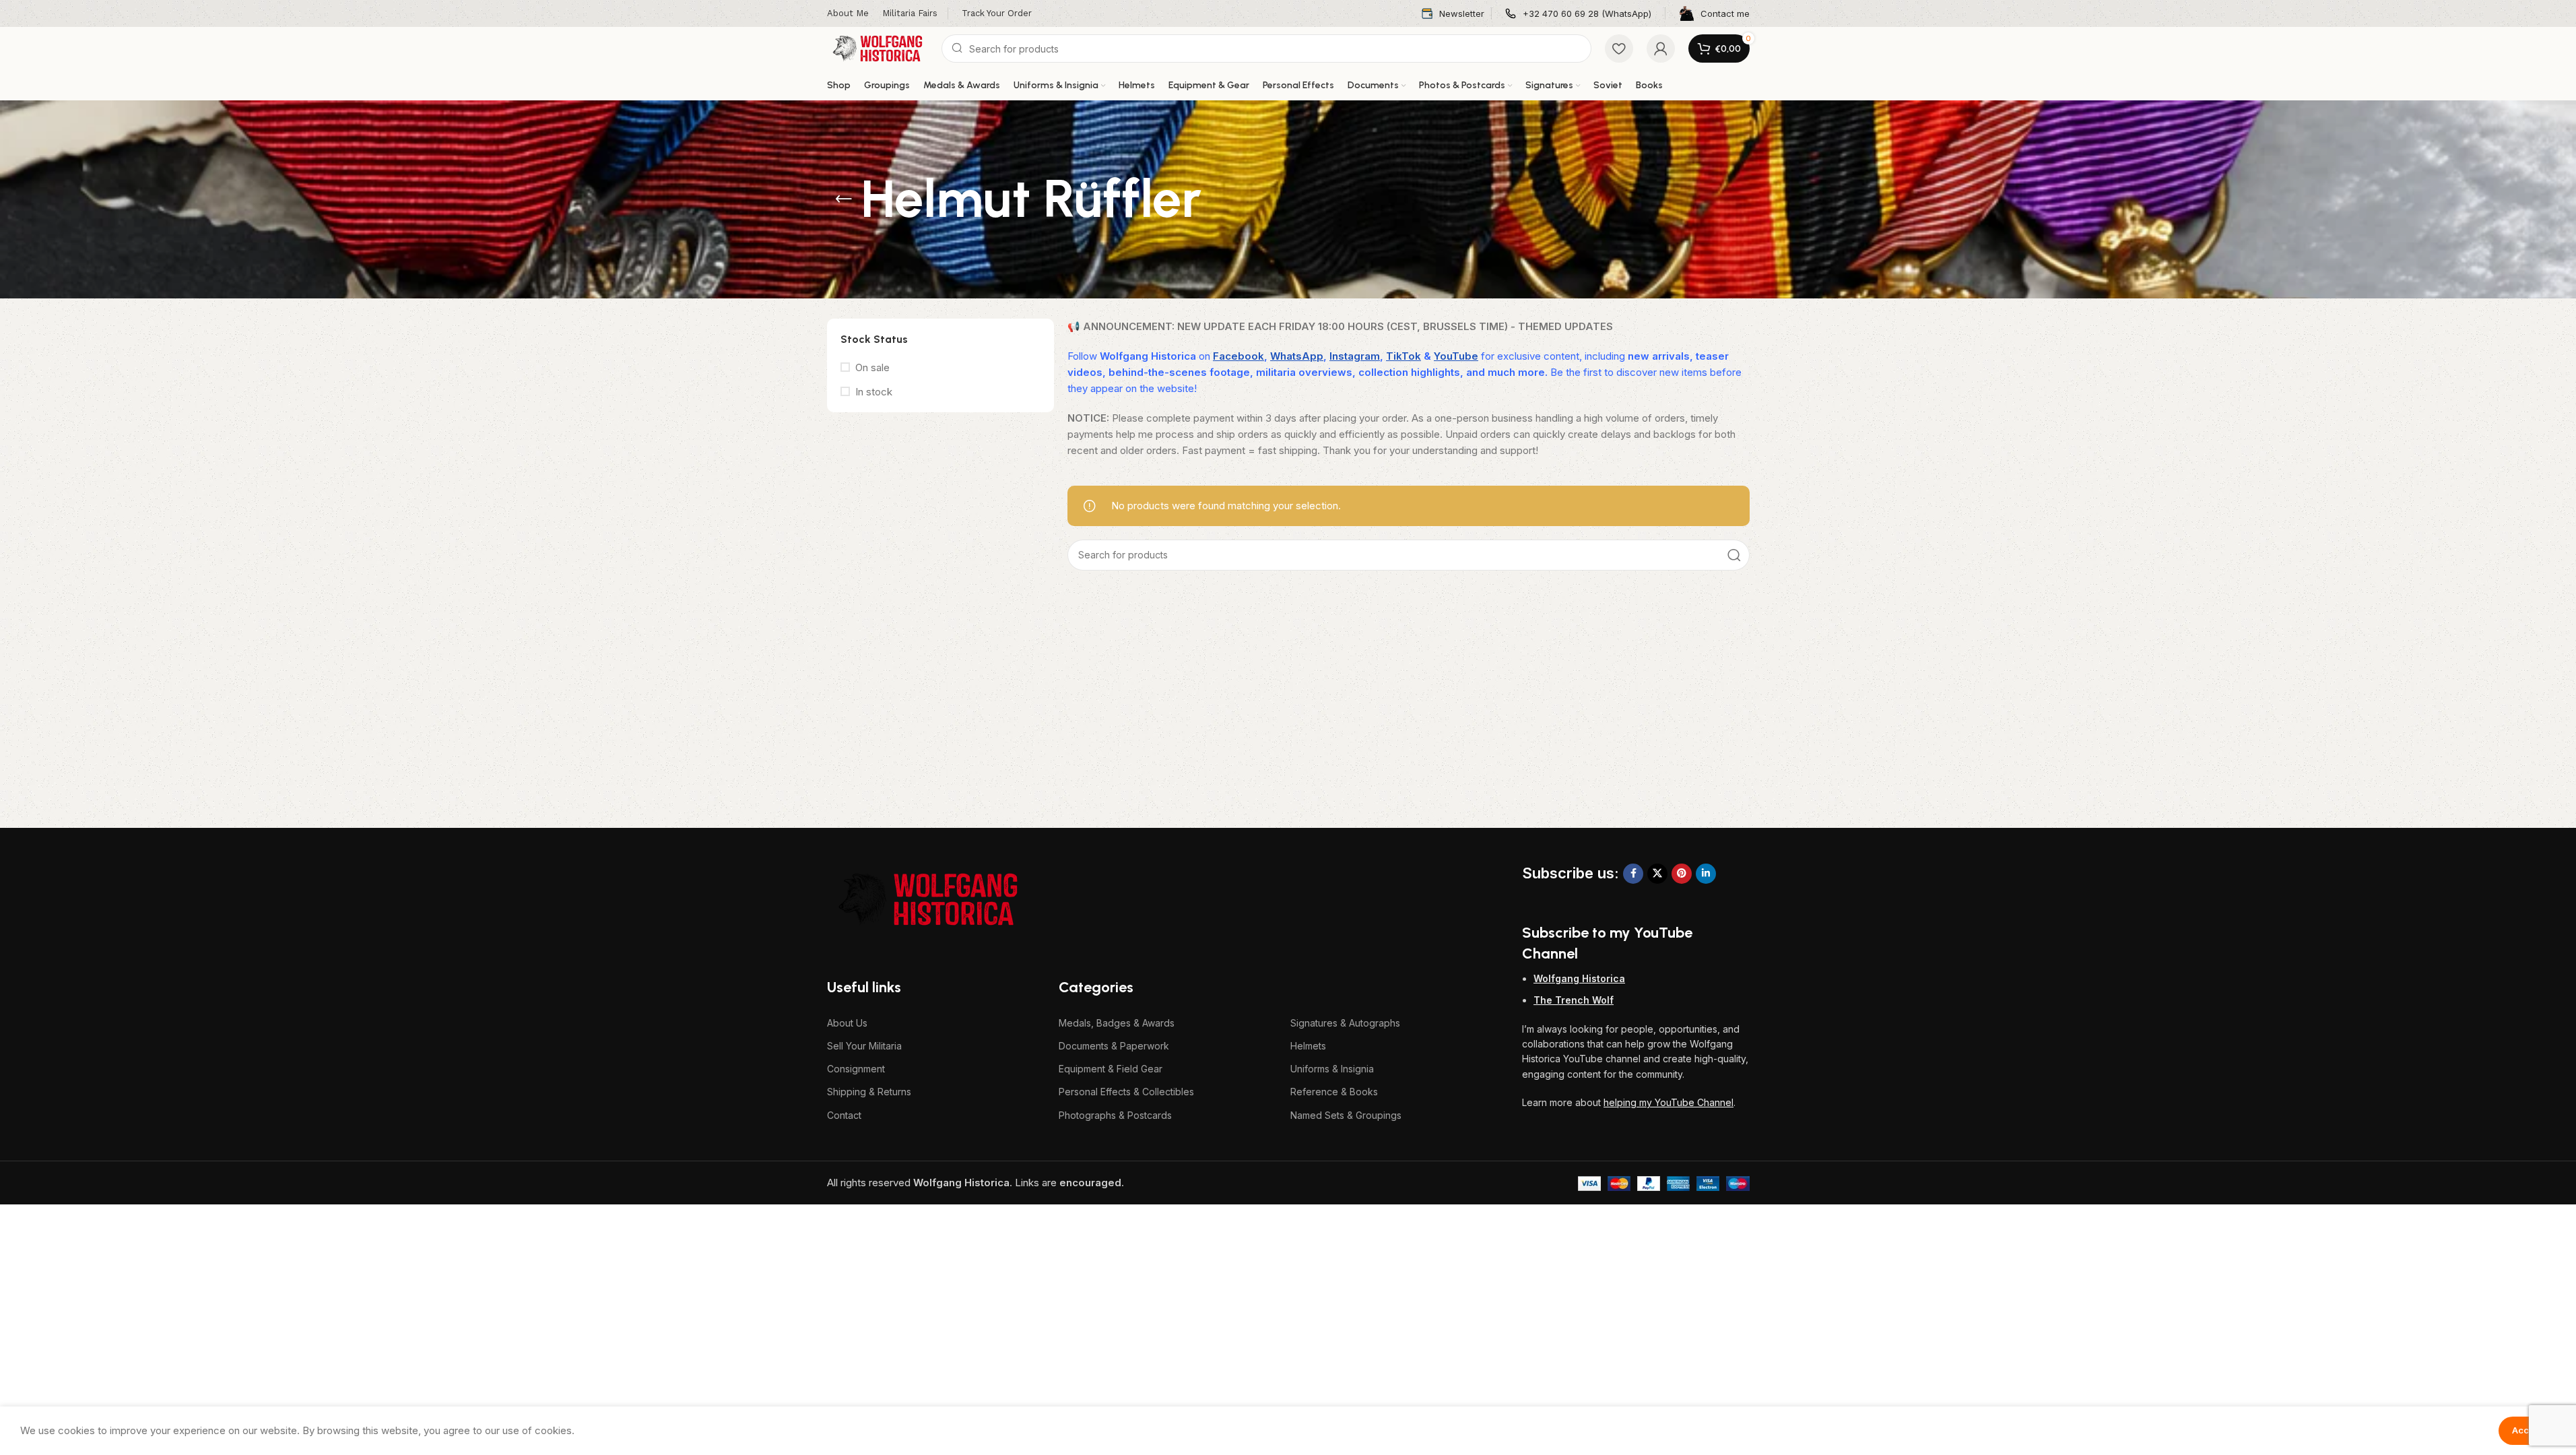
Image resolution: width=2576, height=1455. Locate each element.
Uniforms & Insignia (1332, 1069)
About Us (847, 1023)
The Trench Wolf (1574, 1000)
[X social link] (1657, 874)
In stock (874, 392)
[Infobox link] (1453, 14)
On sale (872, 367)
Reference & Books (1334, 1092)
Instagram (1355, 356)
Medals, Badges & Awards (1117, 1023)
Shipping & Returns (869, 1092)
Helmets (1308, 1046)
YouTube (1456, 356)
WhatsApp (1297, 356)
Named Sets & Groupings (1346, 1115)
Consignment (856, 1069)
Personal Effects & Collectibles (1126, 1092)
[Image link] (928, 898)
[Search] (1734, 555)
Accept (2527, 1430)
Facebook (1239, 356)
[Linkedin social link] (1706, 874)
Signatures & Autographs (1345, 1023)
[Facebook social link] (1633, 874)
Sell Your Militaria (864, 1046)
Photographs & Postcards (1115, 1115)
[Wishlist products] (1619, 48)
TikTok (1403, 356)
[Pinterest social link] (1682, 874)
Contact (844, 1115)
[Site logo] (878, 47)
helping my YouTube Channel (1669, 1102)
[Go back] (844, 199)
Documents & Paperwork (1114, 1046)
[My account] (1661, 48)
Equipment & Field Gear (1111, 1069)
